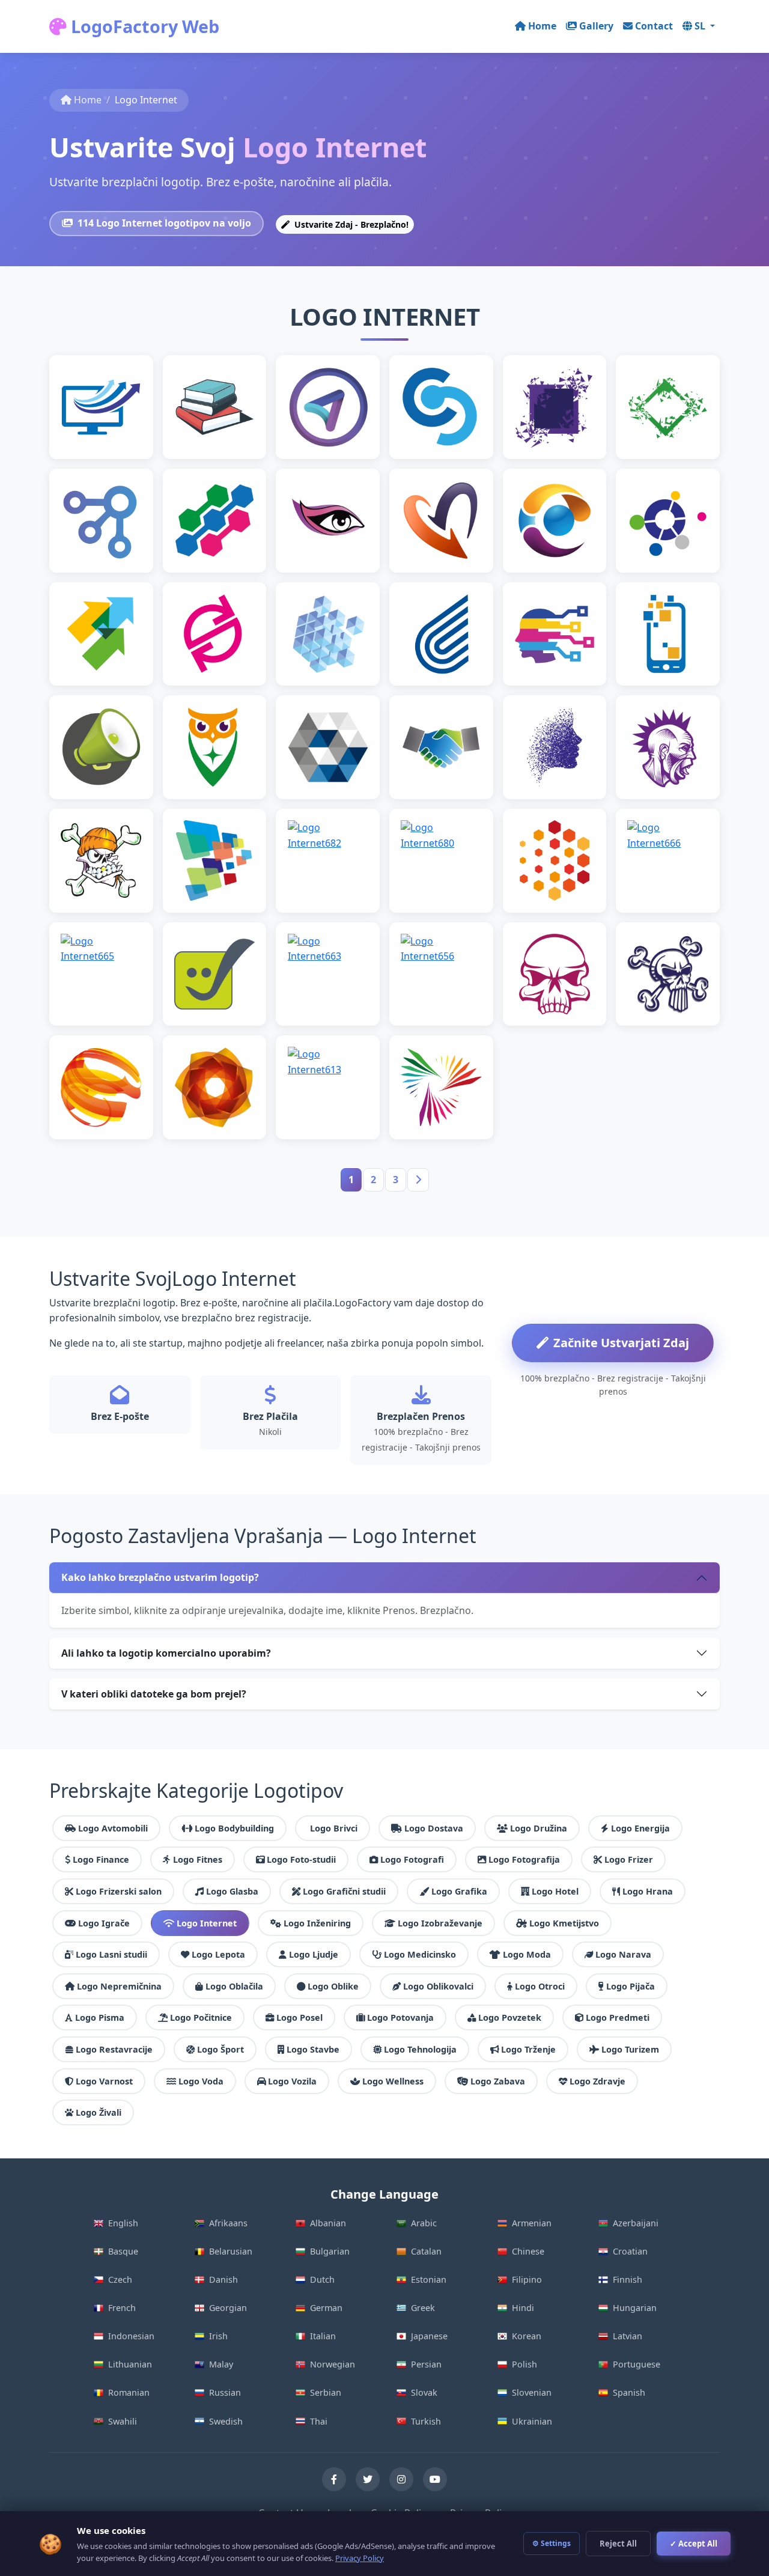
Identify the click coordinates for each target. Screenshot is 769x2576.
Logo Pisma (100, 2017)
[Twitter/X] (368, 2479)
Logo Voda (201, 2081)
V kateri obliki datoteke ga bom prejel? (154, 1694)
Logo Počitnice (201, 2017)
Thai (319, 2421)
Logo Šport (220, 2049)
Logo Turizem (630, 2049)
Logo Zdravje (597, 2081)
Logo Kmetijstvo (564, 1923)
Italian (323, 2336)
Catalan (426, 2251)
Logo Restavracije (114, 2049)
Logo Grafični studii (344, 1891)
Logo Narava (623, 1954)
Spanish (629, 2392)
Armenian (532, 2223)
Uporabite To (106, 426)
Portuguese (637, 2364)
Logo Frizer (629, 1859)
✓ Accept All (694, 2544)
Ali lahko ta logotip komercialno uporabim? (166, 1653)
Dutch (322, 2279)
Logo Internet (207, 1923)
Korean (527, 2336)
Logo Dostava (434, 1828)
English (123, 2223)
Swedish (226, 2421)
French (122, 2308)
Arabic (424, 2223)
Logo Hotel (555, 1891)
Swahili (123, 2421)
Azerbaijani (636, 2223)
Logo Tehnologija (420, 2049)
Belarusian (231, 2251)
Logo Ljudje (314, 1954)
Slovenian (532, 2392)
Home (542, 26)
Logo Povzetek (510, 2017)
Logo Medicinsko (420, 1954)
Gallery (596, 26)
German (326, 2308)
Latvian (628, 2336)
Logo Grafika (459, 1891)
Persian (426, 2364)
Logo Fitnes (198, 1859)
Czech (120, 2279)
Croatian (630, 2251)
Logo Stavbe (313, 2049)
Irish (218, 2336)
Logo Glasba (232, 1891)
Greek (423, 2308)
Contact (654, 26)
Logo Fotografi (412, 1859)
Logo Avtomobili (113, 1828)
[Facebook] (334, 2479)
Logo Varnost (104, 2081)
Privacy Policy (360, 2558)
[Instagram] (401, 2479)
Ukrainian (532, 2421)
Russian (225, 2392)
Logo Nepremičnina (119, 1986)
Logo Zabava (498, 2081)
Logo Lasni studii (111, 1954)
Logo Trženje (528, 2049)
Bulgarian (330, 2251)
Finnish (628, 2279)
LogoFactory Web (143, 26)
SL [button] (701, 26)
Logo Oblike (333, 1986)
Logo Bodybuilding (234, 1828)
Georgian (228, 2308)
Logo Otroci (540, 1986)
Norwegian (333, 2364)
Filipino (527, 2279)
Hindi (523, 2308)
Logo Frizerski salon (119, 1891)
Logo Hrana (648, 1891)
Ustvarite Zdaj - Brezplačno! (350, 224)
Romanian (129, 2392)
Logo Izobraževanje (440, 1923)
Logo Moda (527, 1954)
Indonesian (131, 2336)
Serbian (326, 2392)
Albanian (328, 2223)
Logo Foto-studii (301, 1859)
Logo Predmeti (618, 2017)
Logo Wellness (393, 2081)
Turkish (426, 2421)
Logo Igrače (104, 1923)
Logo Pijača (631, 1986)
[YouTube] (435, 2479)
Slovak (424, 2392)
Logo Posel (299, 2017)
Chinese (528, 2251)
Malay (221, 2364)
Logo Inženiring (317, 1923)
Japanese (429, 2336)
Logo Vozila (292, 2081)
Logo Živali (99, 2112)
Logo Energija (640, 1828)
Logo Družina (539, 1828)
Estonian (429, 2279)
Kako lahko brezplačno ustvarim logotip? (160, 1577)
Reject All (618, 2544)
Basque (123, 2251)
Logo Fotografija (524, 1859)
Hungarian (635, 2308)
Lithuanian (130, 2364)
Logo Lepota (218, 1954)
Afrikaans (228, 2223)
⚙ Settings (552, 2543)
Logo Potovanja (400, 2017)
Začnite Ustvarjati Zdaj (621, 1343)
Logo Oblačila (234, 1986)
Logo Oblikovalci (438, 1986)
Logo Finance (101, 1859)
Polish (524, 2364)
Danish (223, 2279)
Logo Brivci (334, 1828)
